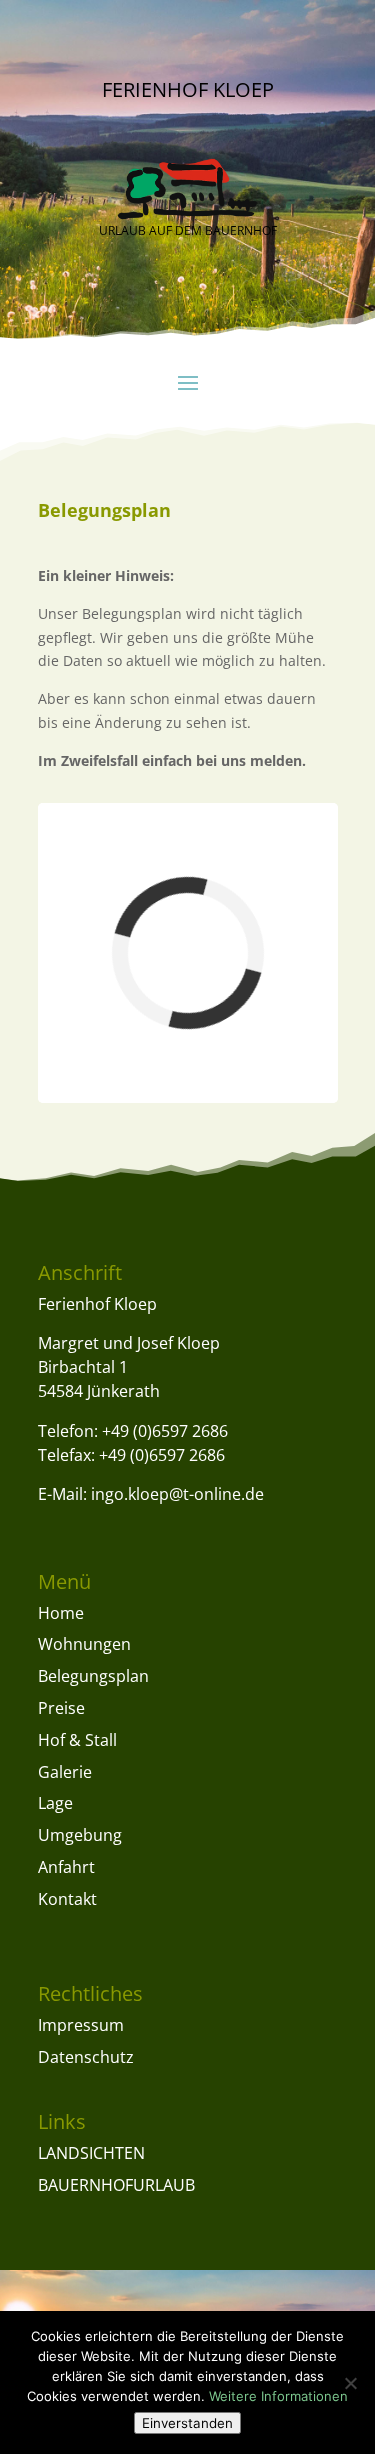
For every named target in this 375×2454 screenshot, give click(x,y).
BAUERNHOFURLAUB (116, 2185)
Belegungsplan (93, 1676)
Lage (55, 1803)
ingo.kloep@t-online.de (177, 1494)
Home (61, 1613)
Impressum (81, 2025)
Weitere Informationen (278, 2396)
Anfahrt (66, 1867)
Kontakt (67, 1899)
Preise (61, 1708)
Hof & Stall (77, 1740)
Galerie (65, 1772)
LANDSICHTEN (91, 2153)
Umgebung (80, 1835)
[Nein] (350, 2383)
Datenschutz (86, 2057)
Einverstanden (187, 2423)
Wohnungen (84, 1644)
